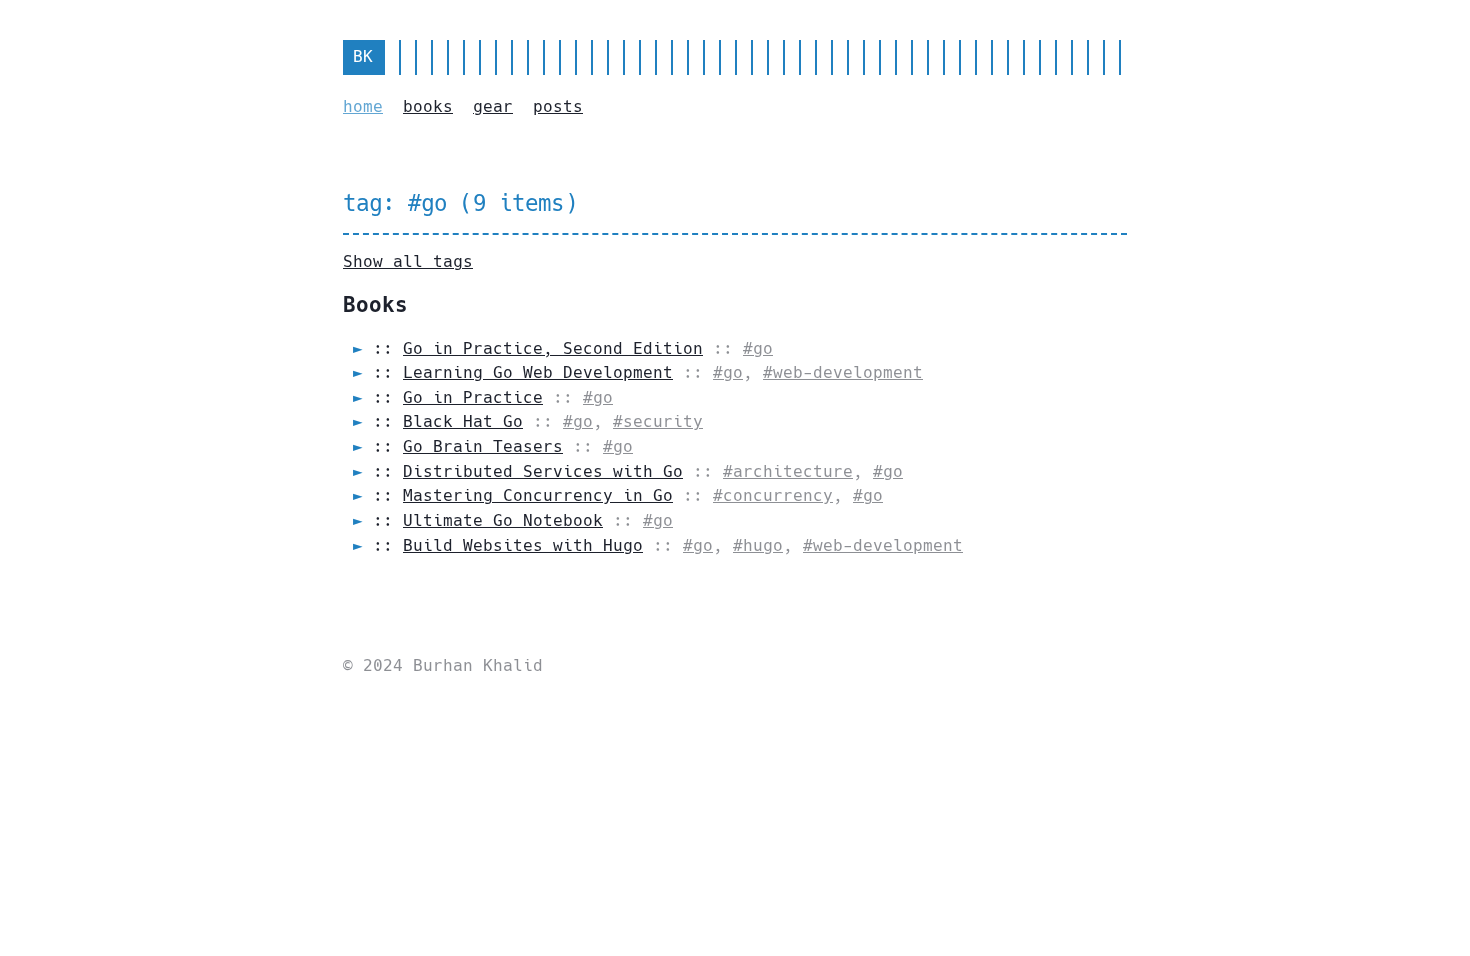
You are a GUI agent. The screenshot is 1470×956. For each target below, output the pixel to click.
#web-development (843, 372)
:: (538, 348)
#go (758, 348)
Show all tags (408, 261)
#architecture (788, 471)
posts (558, 106)
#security (658, 421)
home (363, 106)
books (428, 106)
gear (493, 106)
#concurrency (773, 495)
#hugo (758, 545)
